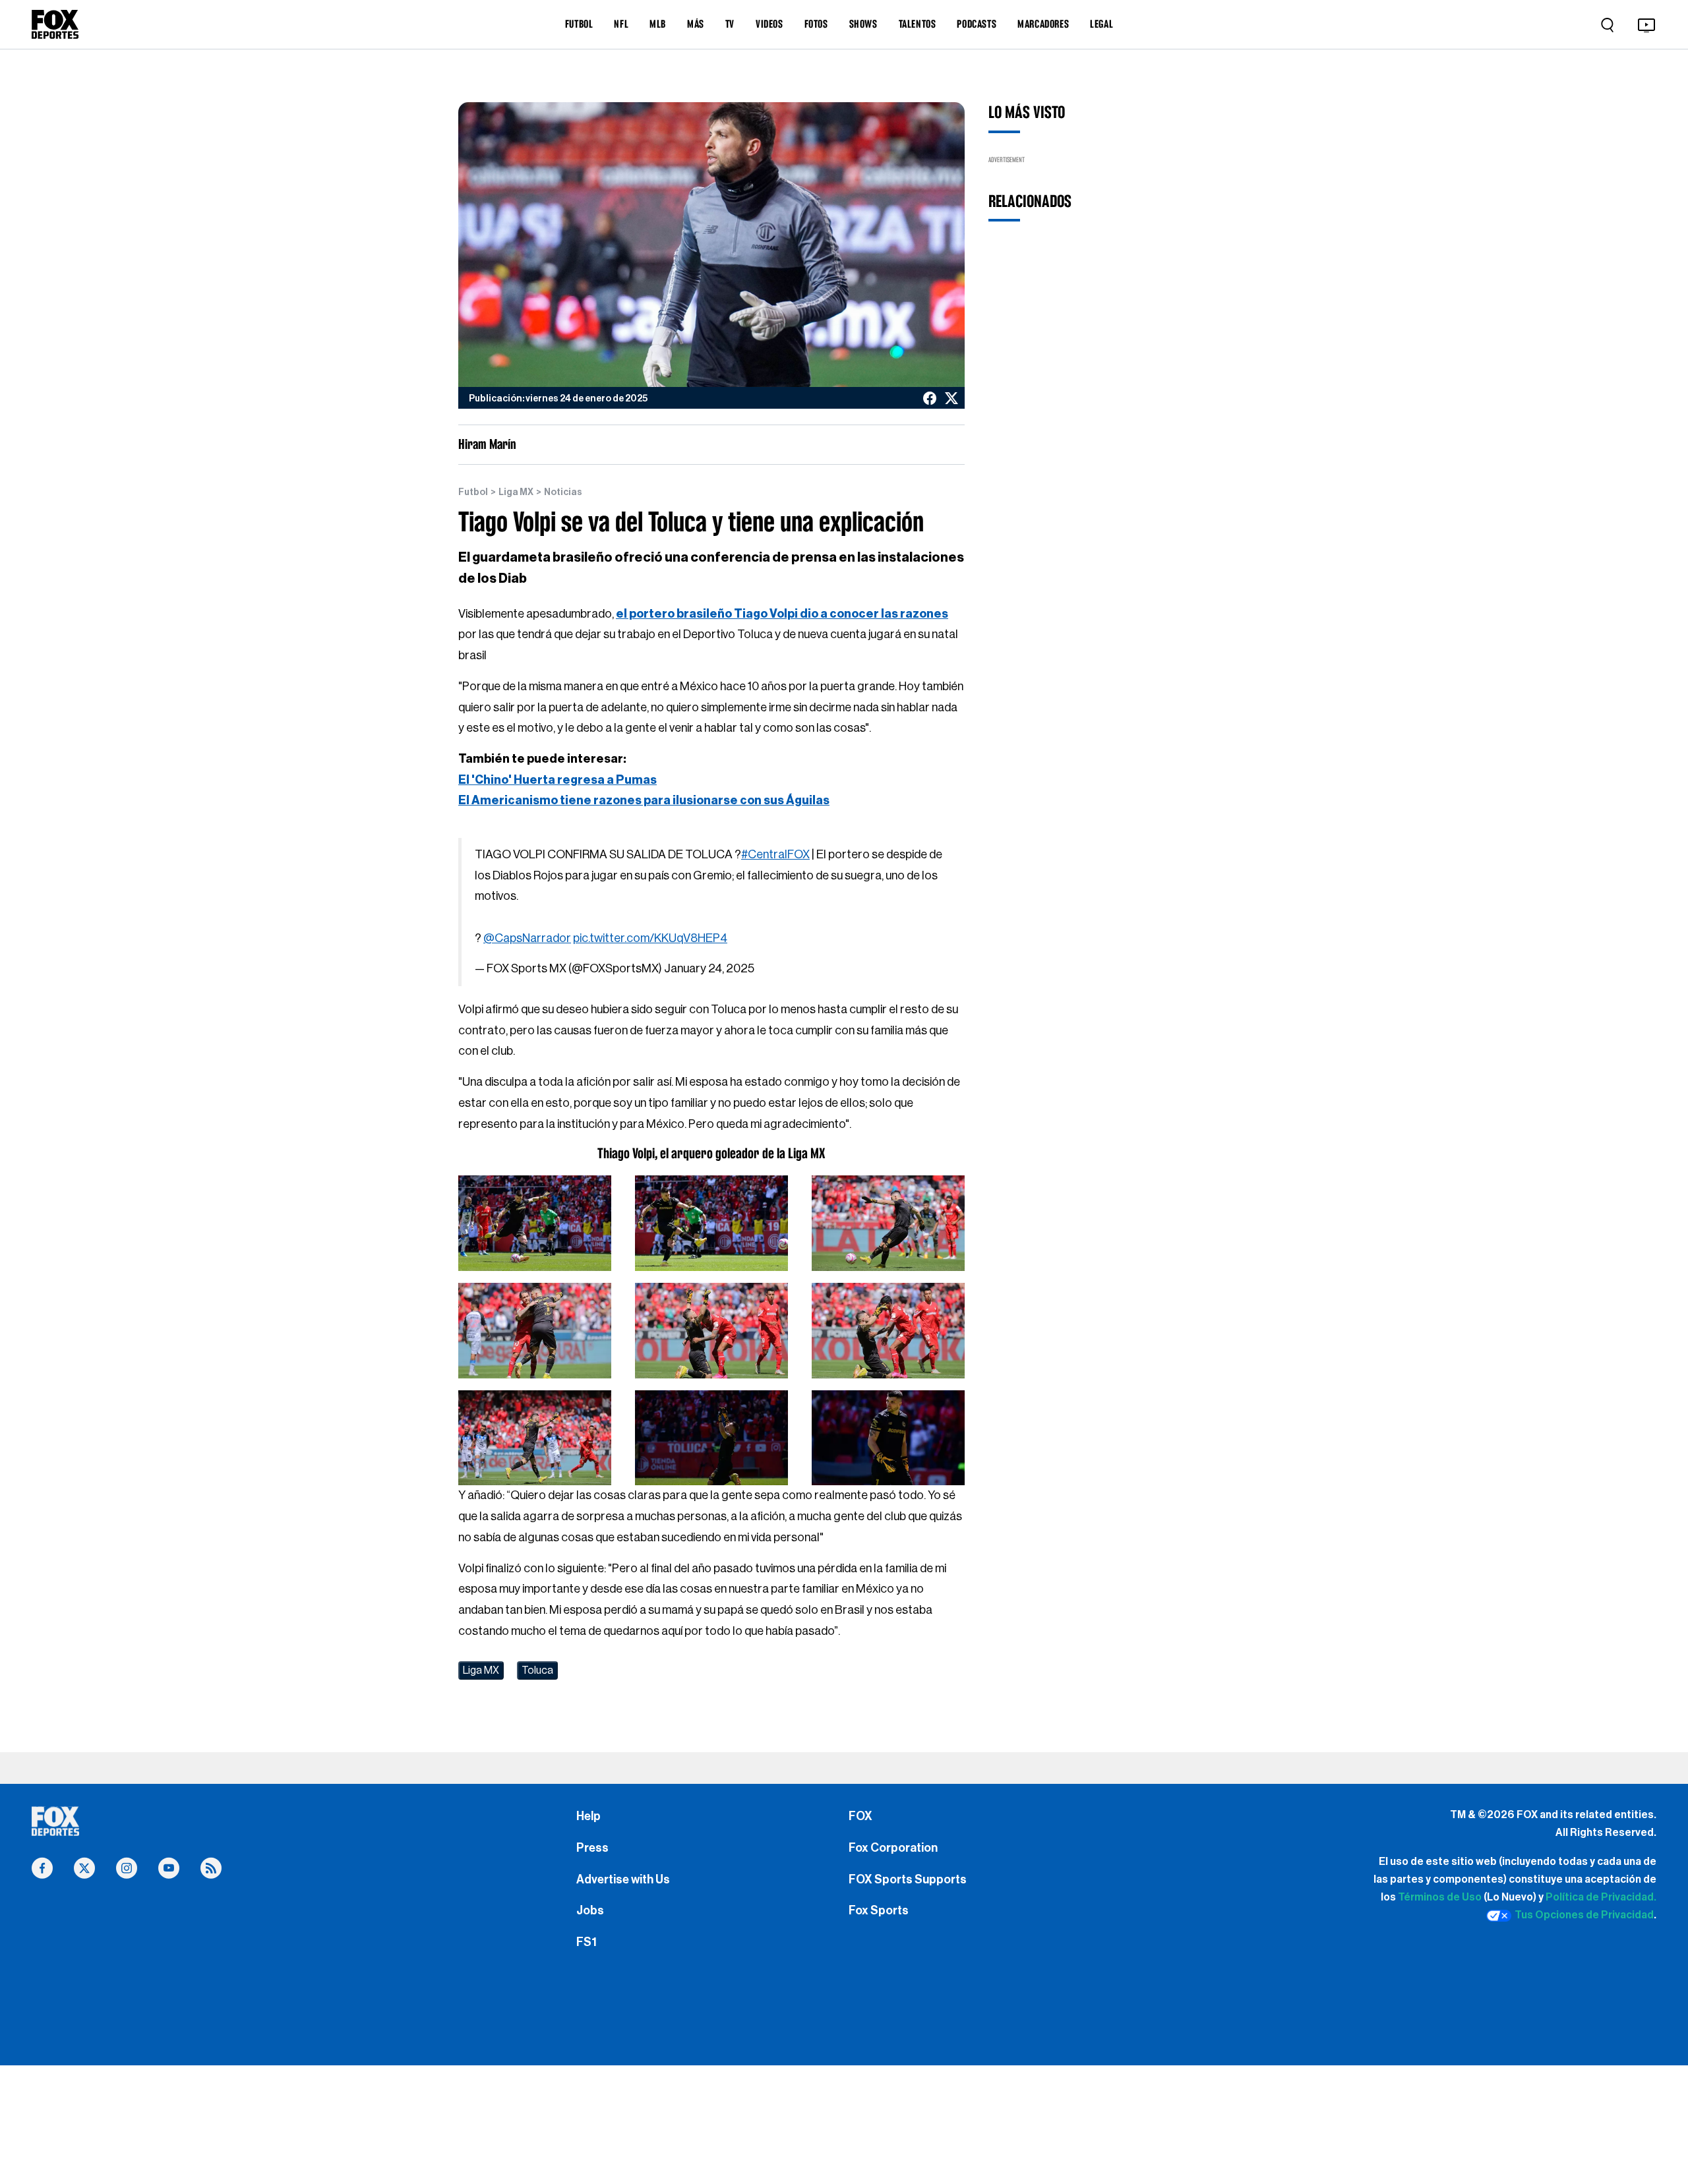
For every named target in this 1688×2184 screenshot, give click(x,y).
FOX (860, 1816)
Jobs (590, 1910)
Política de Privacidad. (1601, 1897)
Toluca (537, 1670)
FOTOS (816, 24)
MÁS (696, 24)
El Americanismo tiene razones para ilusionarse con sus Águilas (644, 800)
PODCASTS (977, 24)
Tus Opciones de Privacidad (1584, 1915)
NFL (621, 24)
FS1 (587, 1942)
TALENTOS (918, 24)
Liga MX (516, 492)
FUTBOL (579, 24)
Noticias (563, 492)
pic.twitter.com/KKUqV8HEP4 (650, 938)
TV (730, 24)
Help (588, 1816)
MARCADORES (1043, 24)
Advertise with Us (623, 1879)
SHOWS (863, 24)
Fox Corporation (893, 1848)
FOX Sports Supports (908, 1879)
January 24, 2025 (709, 968)
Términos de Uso (1440, 1897)
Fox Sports (879, 1910)
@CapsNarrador (527, 938)
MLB (658, 24)
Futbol (473, 492)
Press (592, 1848)
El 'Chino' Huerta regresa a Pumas (558, 780)
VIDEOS (769, 24)
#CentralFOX (775, 854)
